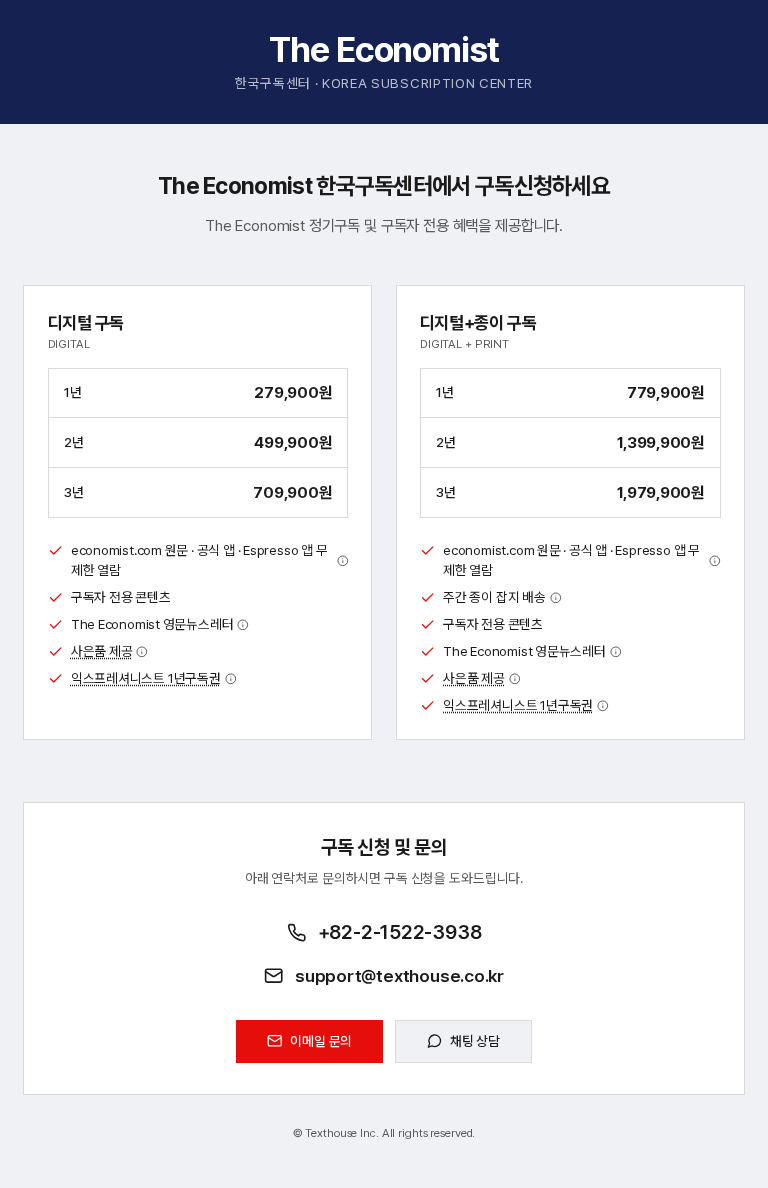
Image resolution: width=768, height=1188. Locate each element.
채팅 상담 (475, 1041)
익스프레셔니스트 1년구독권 (146, 678)
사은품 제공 (102, 651)
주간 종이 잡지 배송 (494, 597)
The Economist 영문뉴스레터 (152, 624)
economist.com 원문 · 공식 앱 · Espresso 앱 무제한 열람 (199, 559)
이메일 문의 (321, 1041)
